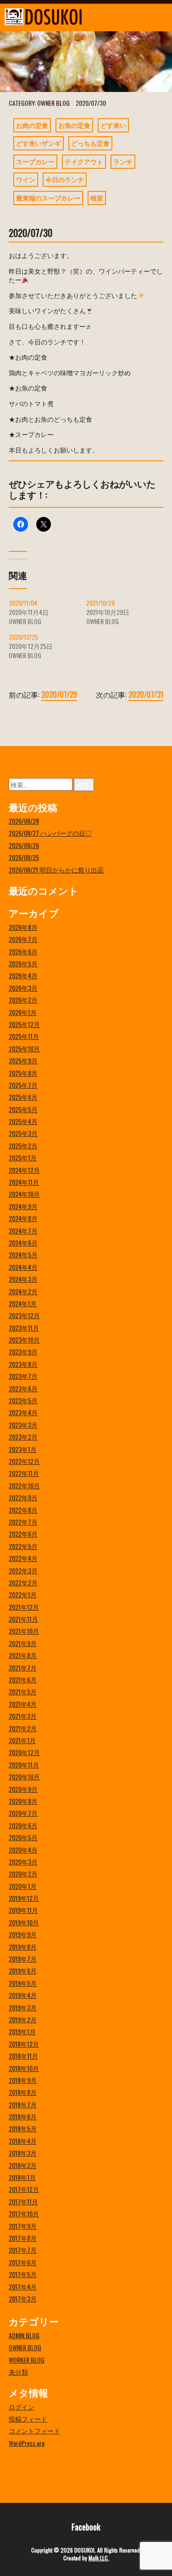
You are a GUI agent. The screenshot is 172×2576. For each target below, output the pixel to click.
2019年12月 (24, 1898)
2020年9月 (23, 1789)
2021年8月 (23, 1655)
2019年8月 (23, 1947)
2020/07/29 (59, 694)
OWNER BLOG (53, 103)
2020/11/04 (23, 603)
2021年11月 (23, 1619)
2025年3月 (23, 1133)
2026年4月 (23, 975)
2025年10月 (24, 1048)
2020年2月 (23, 1873)
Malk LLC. (99, 2558)
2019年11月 (23, 1910)
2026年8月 (23, 927)
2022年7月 (23, 1522)
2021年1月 (22, 1740)
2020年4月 (23, 1850)
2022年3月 (23, 1570)
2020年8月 (23, 1801)
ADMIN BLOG (24, 2335)
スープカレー (35, 161)
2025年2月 (23, 1145)
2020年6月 (23, 1825)
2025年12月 (24, 1024)
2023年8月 (23, 1364)
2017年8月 (23, 2238)
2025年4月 (23, 1121)
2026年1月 (23, 1012)
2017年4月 (23, 2286)
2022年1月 (23, 1594)
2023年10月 (24, 1340)
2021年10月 (24, 1631)
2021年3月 (23, 1716)
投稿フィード (28, 2418)
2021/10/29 (100, 603)
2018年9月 (23, 2080)
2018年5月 (23, 2128)
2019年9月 (23, 1934)
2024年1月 (23, 1303)
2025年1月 (23, 1157)
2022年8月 (23, 1510)
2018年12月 (24, 2044)
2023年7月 (23, 1376)
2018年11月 (23, 2056)
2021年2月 (23, 1728)
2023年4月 (23, 1412)
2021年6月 (23, 1679)
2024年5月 (23, 1254)
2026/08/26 (24, 845)
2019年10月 (24, 1922)
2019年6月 (23, 1971)
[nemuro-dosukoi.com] (64, 17)
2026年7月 (23, 939)
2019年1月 (22, 2031)
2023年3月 (23, 1425)
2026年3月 (23, 988)
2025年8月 (23, 1073)
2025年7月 (23, 1085)
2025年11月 (24, 1036)
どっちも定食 (90, 143)
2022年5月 (23, 1546)
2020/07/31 (146, 694)
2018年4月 (23, 2141)
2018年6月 (23, 2116)
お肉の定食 (32, 125)
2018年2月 (23, 2165)
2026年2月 (23, 1000)
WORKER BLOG (27, 2360)
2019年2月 (23, 2019)
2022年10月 (24, 1485)
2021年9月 (23, 1643)
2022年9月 (23, 1497)
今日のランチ (65, 179)
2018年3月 (23, 2153)
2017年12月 (24, 2189)
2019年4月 (23, 1995)
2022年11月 (24, 1473)
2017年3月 (23, 2298)
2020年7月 (23, 1813)
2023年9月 (23, 1351)
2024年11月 (24, 1182)
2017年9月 (23, 2226)
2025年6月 (23, 1097)
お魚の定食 (74, 125)
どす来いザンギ (39, 143)
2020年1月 (23, 1886)
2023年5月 (23, 1400)
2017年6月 (23, 2262)
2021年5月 (23, 1691)
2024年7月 (23, 1231)
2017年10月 (24, 2213)
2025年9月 (23, 1060)
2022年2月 (23, 1582)
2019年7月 (23, 1959)
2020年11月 (24, 1764)
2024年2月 (23, 1291)
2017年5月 (23, 2274)
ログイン (22, 2407)
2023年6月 (23, 1388)
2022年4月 (23, 1558)
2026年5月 (23, 963)
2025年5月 (23, 1109)
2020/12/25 (23, 637)
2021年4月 (23, 1704)
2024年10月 (24, 1194)
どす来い (113, 125)
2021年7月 (23, 1667)
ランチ (123, 161)
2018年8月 (23, 2092)
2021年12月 (24, 1607)
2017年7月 (23, 2250)
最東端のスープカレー (48, 198)
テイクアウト (84, 161)
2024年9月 (23, 1206)
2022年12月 (24, 1461)
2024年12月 (24, 1170)
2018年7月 (23, 2104)
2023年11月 (24, 1328)
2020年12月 (24, 1752)
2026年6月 (23, 951)
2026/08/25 (24, 857)
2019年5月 (23, 1983)
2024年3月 (23, 1279)
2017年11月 (23, 2201)
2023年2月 (23, 1437)
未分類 (18, 2372)
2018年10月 (24, 2068)
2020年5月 (23, 1837)
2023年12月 (24, 1315)
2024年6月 (23, 1242)
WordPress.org (27, 2443)
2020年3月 (23, 1862)
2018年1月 (22, 2177)
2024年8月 (23, 1218)
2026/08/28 (24, 821)
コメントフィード (34, 2430)
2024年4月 (23, 1267)
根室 (97, 198)
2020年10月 (24, 1776)
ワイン (26, 179)
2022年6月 (23, 1534)
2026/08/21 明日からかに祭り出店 (56, 869)
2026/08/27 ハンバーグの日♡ (50, 833)
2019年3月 (23, 2007)
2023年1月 (23, 1449)
